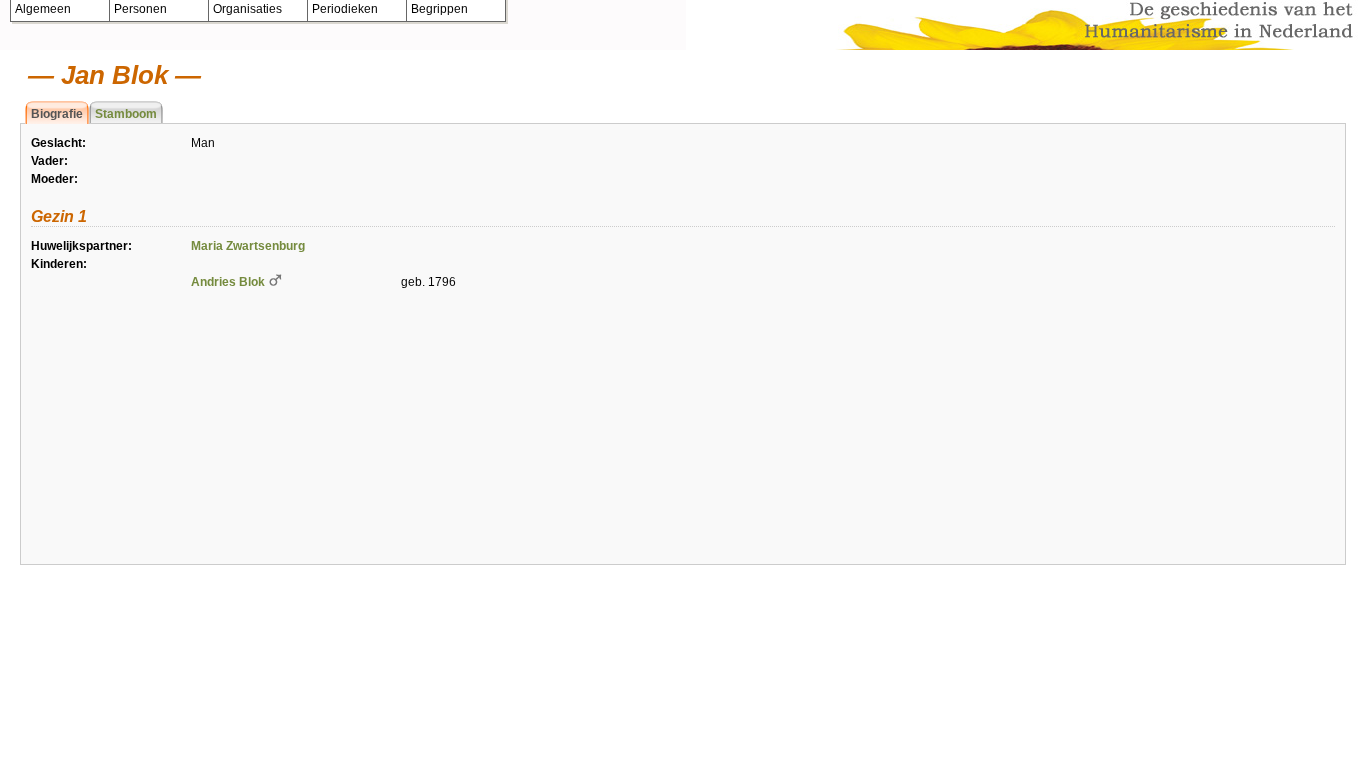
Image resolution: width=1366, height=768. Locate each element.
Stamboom (126, 114)
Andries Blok (228, 282)
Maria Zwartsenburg (248, 246)
